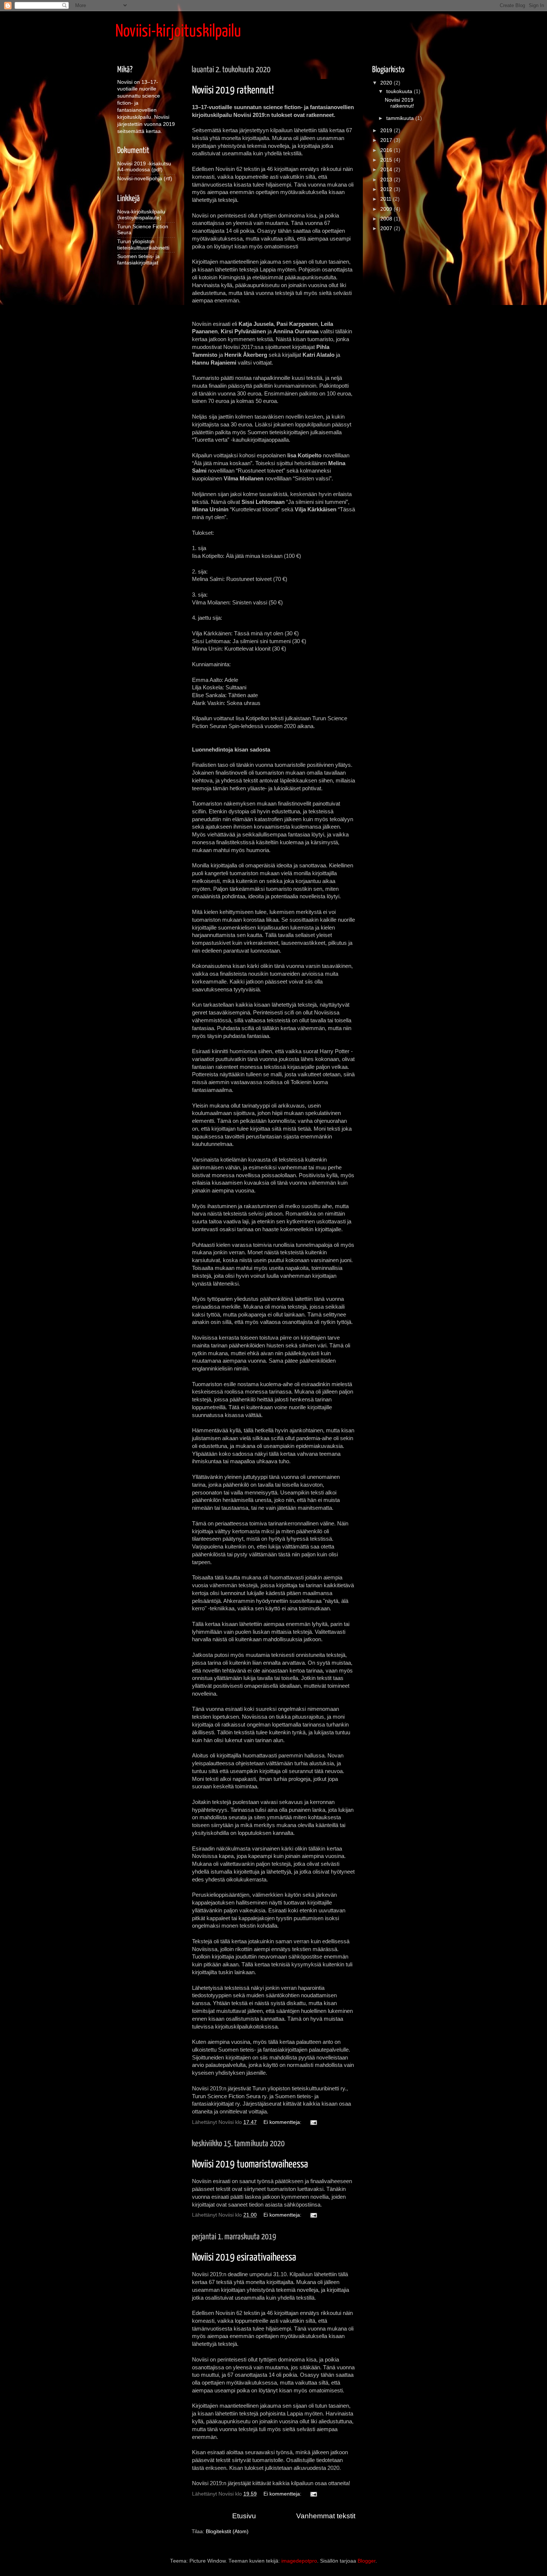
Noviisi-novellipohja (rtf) (145, 179)
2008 (387, 219)
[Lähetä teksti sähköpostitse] (313, 2122)
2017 (387, 140)
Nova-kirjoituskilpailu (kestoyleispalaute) (141, 215)
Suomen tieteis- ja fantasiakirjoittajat (138, 259)
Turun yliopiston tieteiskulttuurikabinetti (143, 244)
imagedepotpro (299, 2561)
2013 (387, 180)
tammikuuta (401, 118)
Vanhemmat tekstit (326, 2516)
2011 (387, 199)
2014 (387, 170)
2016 (387, 150)
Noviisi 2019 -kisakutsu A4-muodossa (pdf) (144, 167)
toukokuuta (400, 91)
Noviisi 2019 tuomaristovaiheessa (250, 2164)
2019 (387, 131)
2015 (387, 160)
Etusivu (244, 2516)
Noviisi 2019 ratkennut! (233, 90)
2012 (387, 189)
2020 (387, 83)
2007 (387, 228)
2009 (387, 209)
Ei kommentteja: (283, 2122)
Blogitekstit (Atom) (227, 2531)
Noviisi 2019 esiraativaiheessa (244, 2258)
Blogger (367, 2561)
